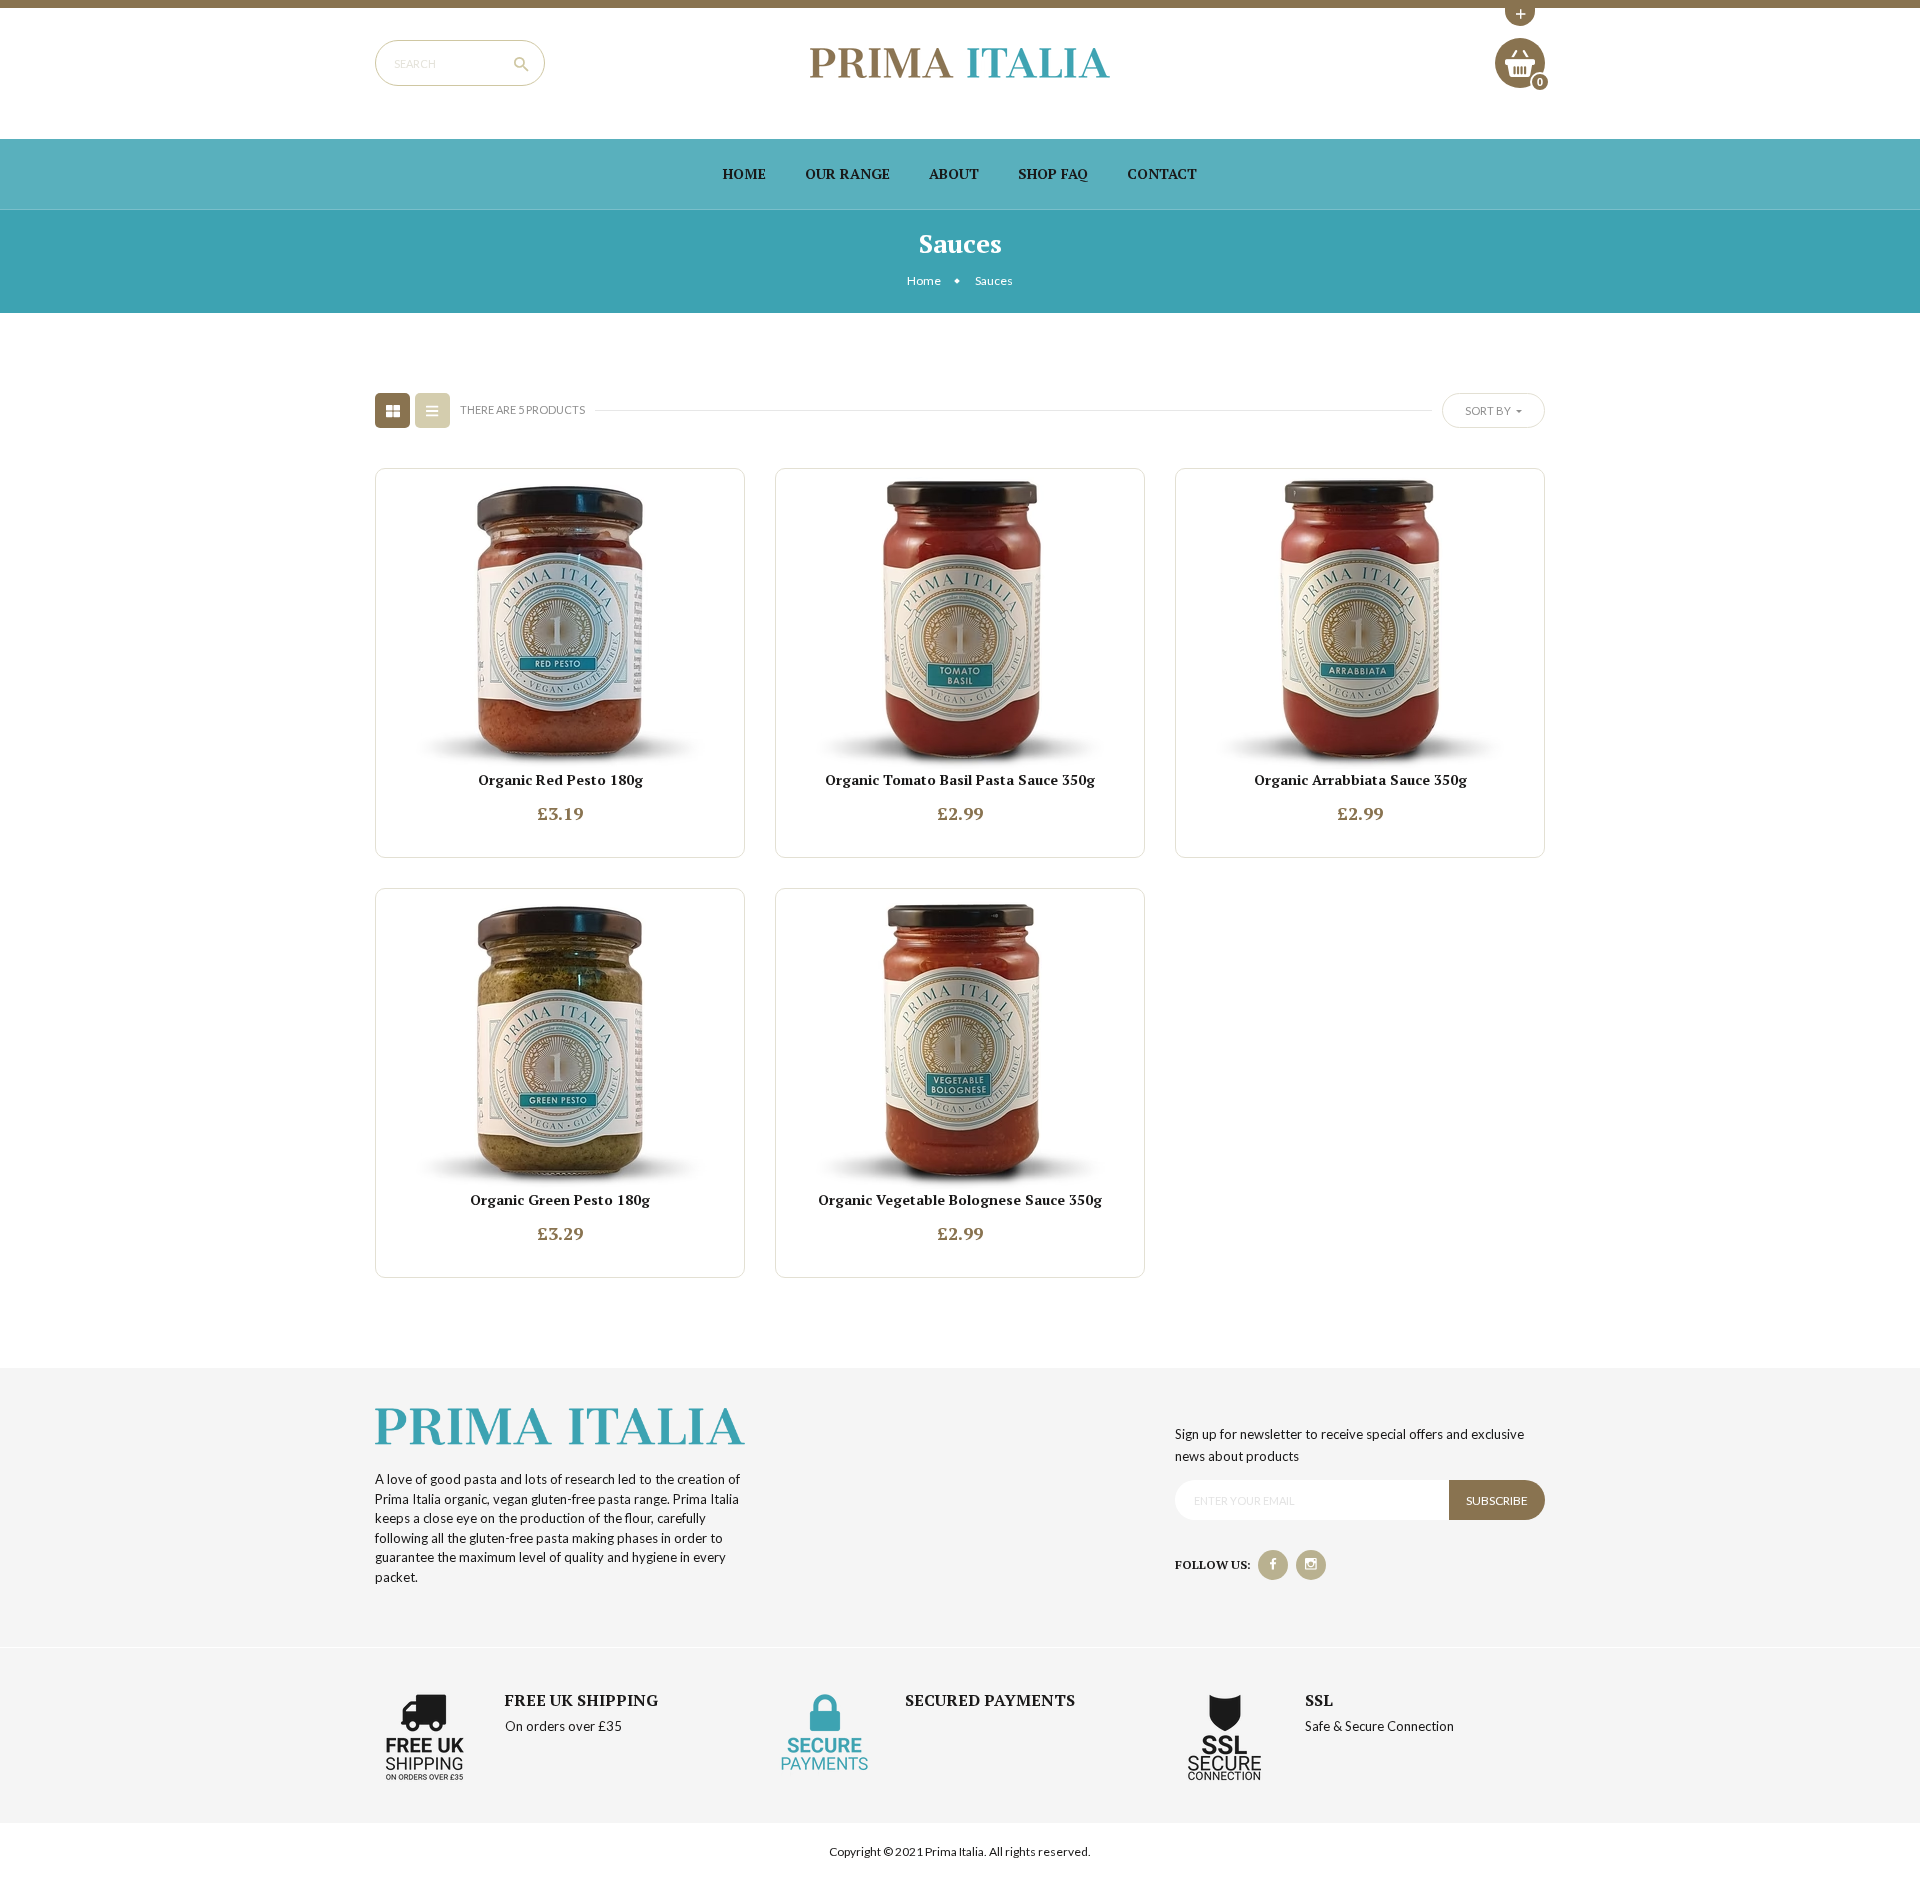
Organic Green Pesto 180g (560, 1199)
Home (744, 173)
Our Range (847, 173)
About (954, 173)
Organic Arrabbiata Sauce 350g (1360, 779)
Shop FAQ (1053, 173)
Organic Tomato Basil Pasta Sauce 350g (960, 779)
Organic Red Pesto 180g (560, 779)
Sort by (1489, 410)
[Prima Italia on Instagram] (1311, 1565)
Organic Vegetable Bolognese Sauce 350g (960, 1199)
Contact (1162, 173)
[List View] (432, 410)
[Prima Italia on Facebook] (1273, 1565)
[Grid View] (392, 410)
